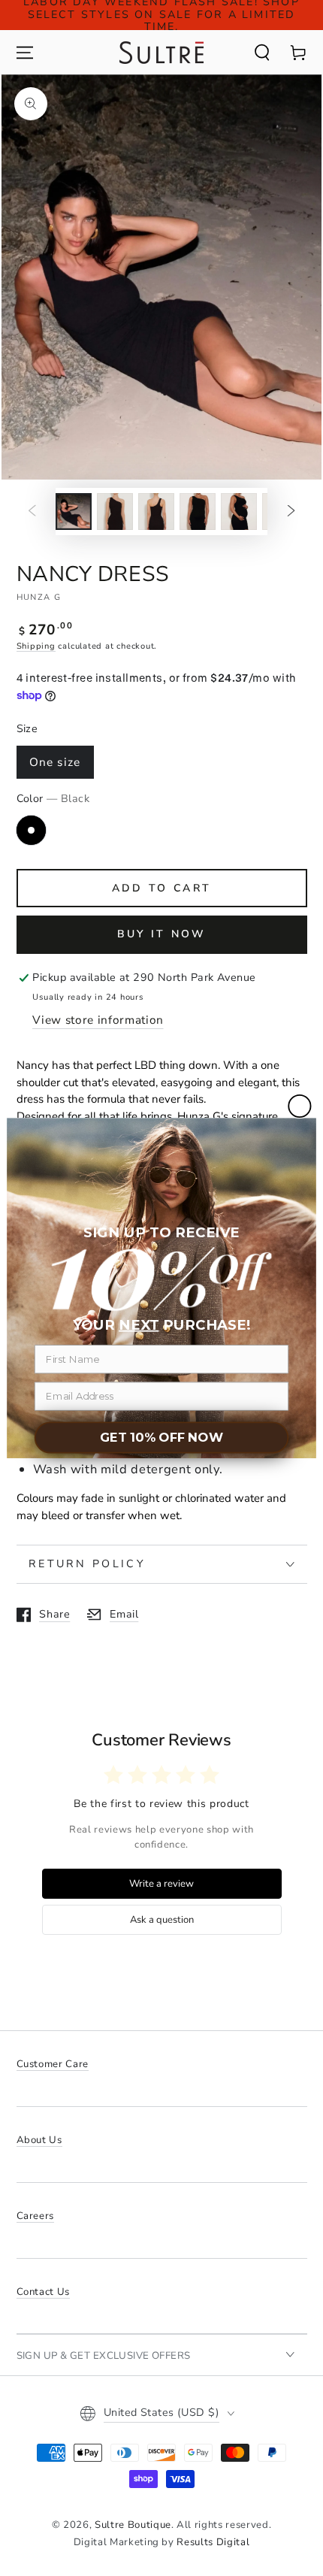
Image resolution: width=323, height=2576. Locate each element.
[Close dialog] (299, 1106)
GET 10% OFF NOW (161, 1438)
